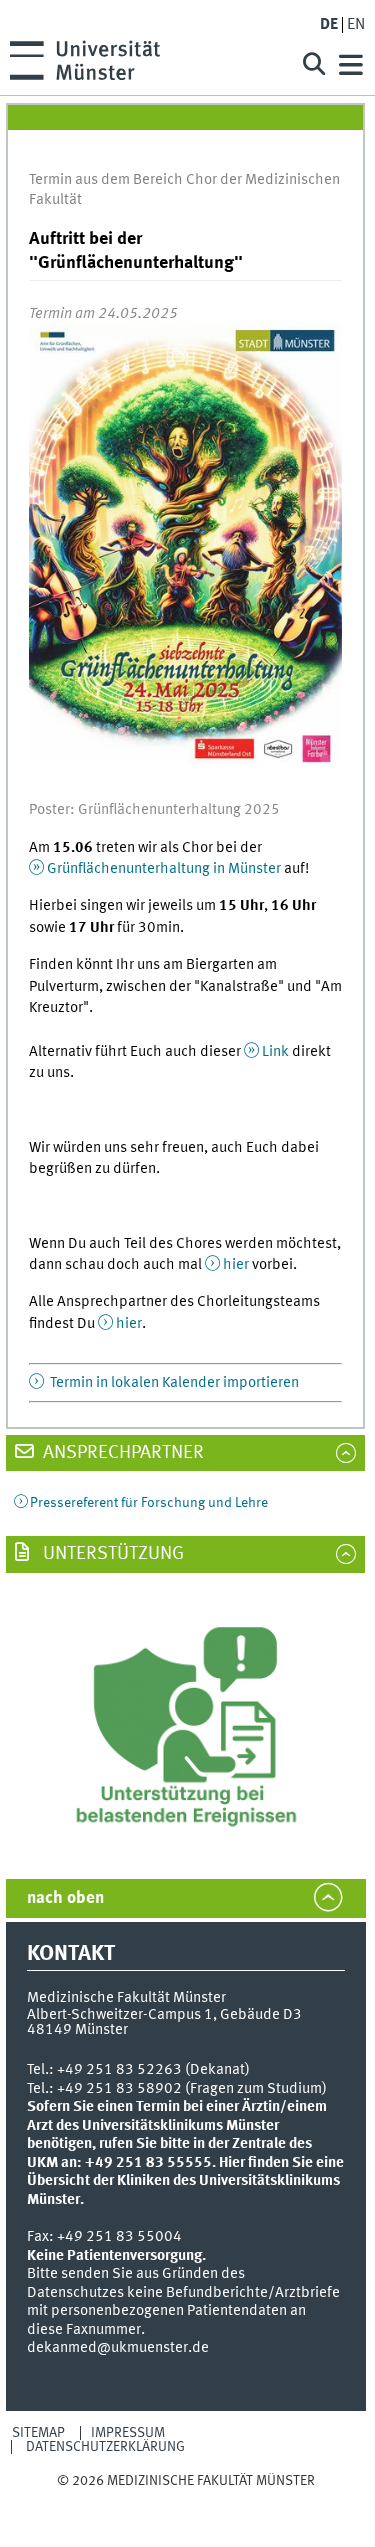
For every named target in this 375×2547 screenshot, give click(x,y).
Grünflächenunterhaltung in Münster (164, 869)
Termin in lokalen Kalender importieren (173, 1383)
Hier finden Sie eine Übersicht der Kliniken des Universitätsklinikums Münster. (185, 2181)
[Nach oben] (186, 2500)
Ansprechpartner (121, 1453)
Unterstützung (111, 1554)
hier (237, 1265)
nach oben (65, 1898)
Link (275, 1052)
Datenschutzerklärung (105, 2447)
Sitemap (38, 2433)
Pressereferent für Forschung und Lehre (149, 1503)
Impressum (128, 2433)
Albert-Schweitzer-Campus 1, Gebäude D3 (164, 2015)
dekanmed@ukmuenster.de (118, 2348)
